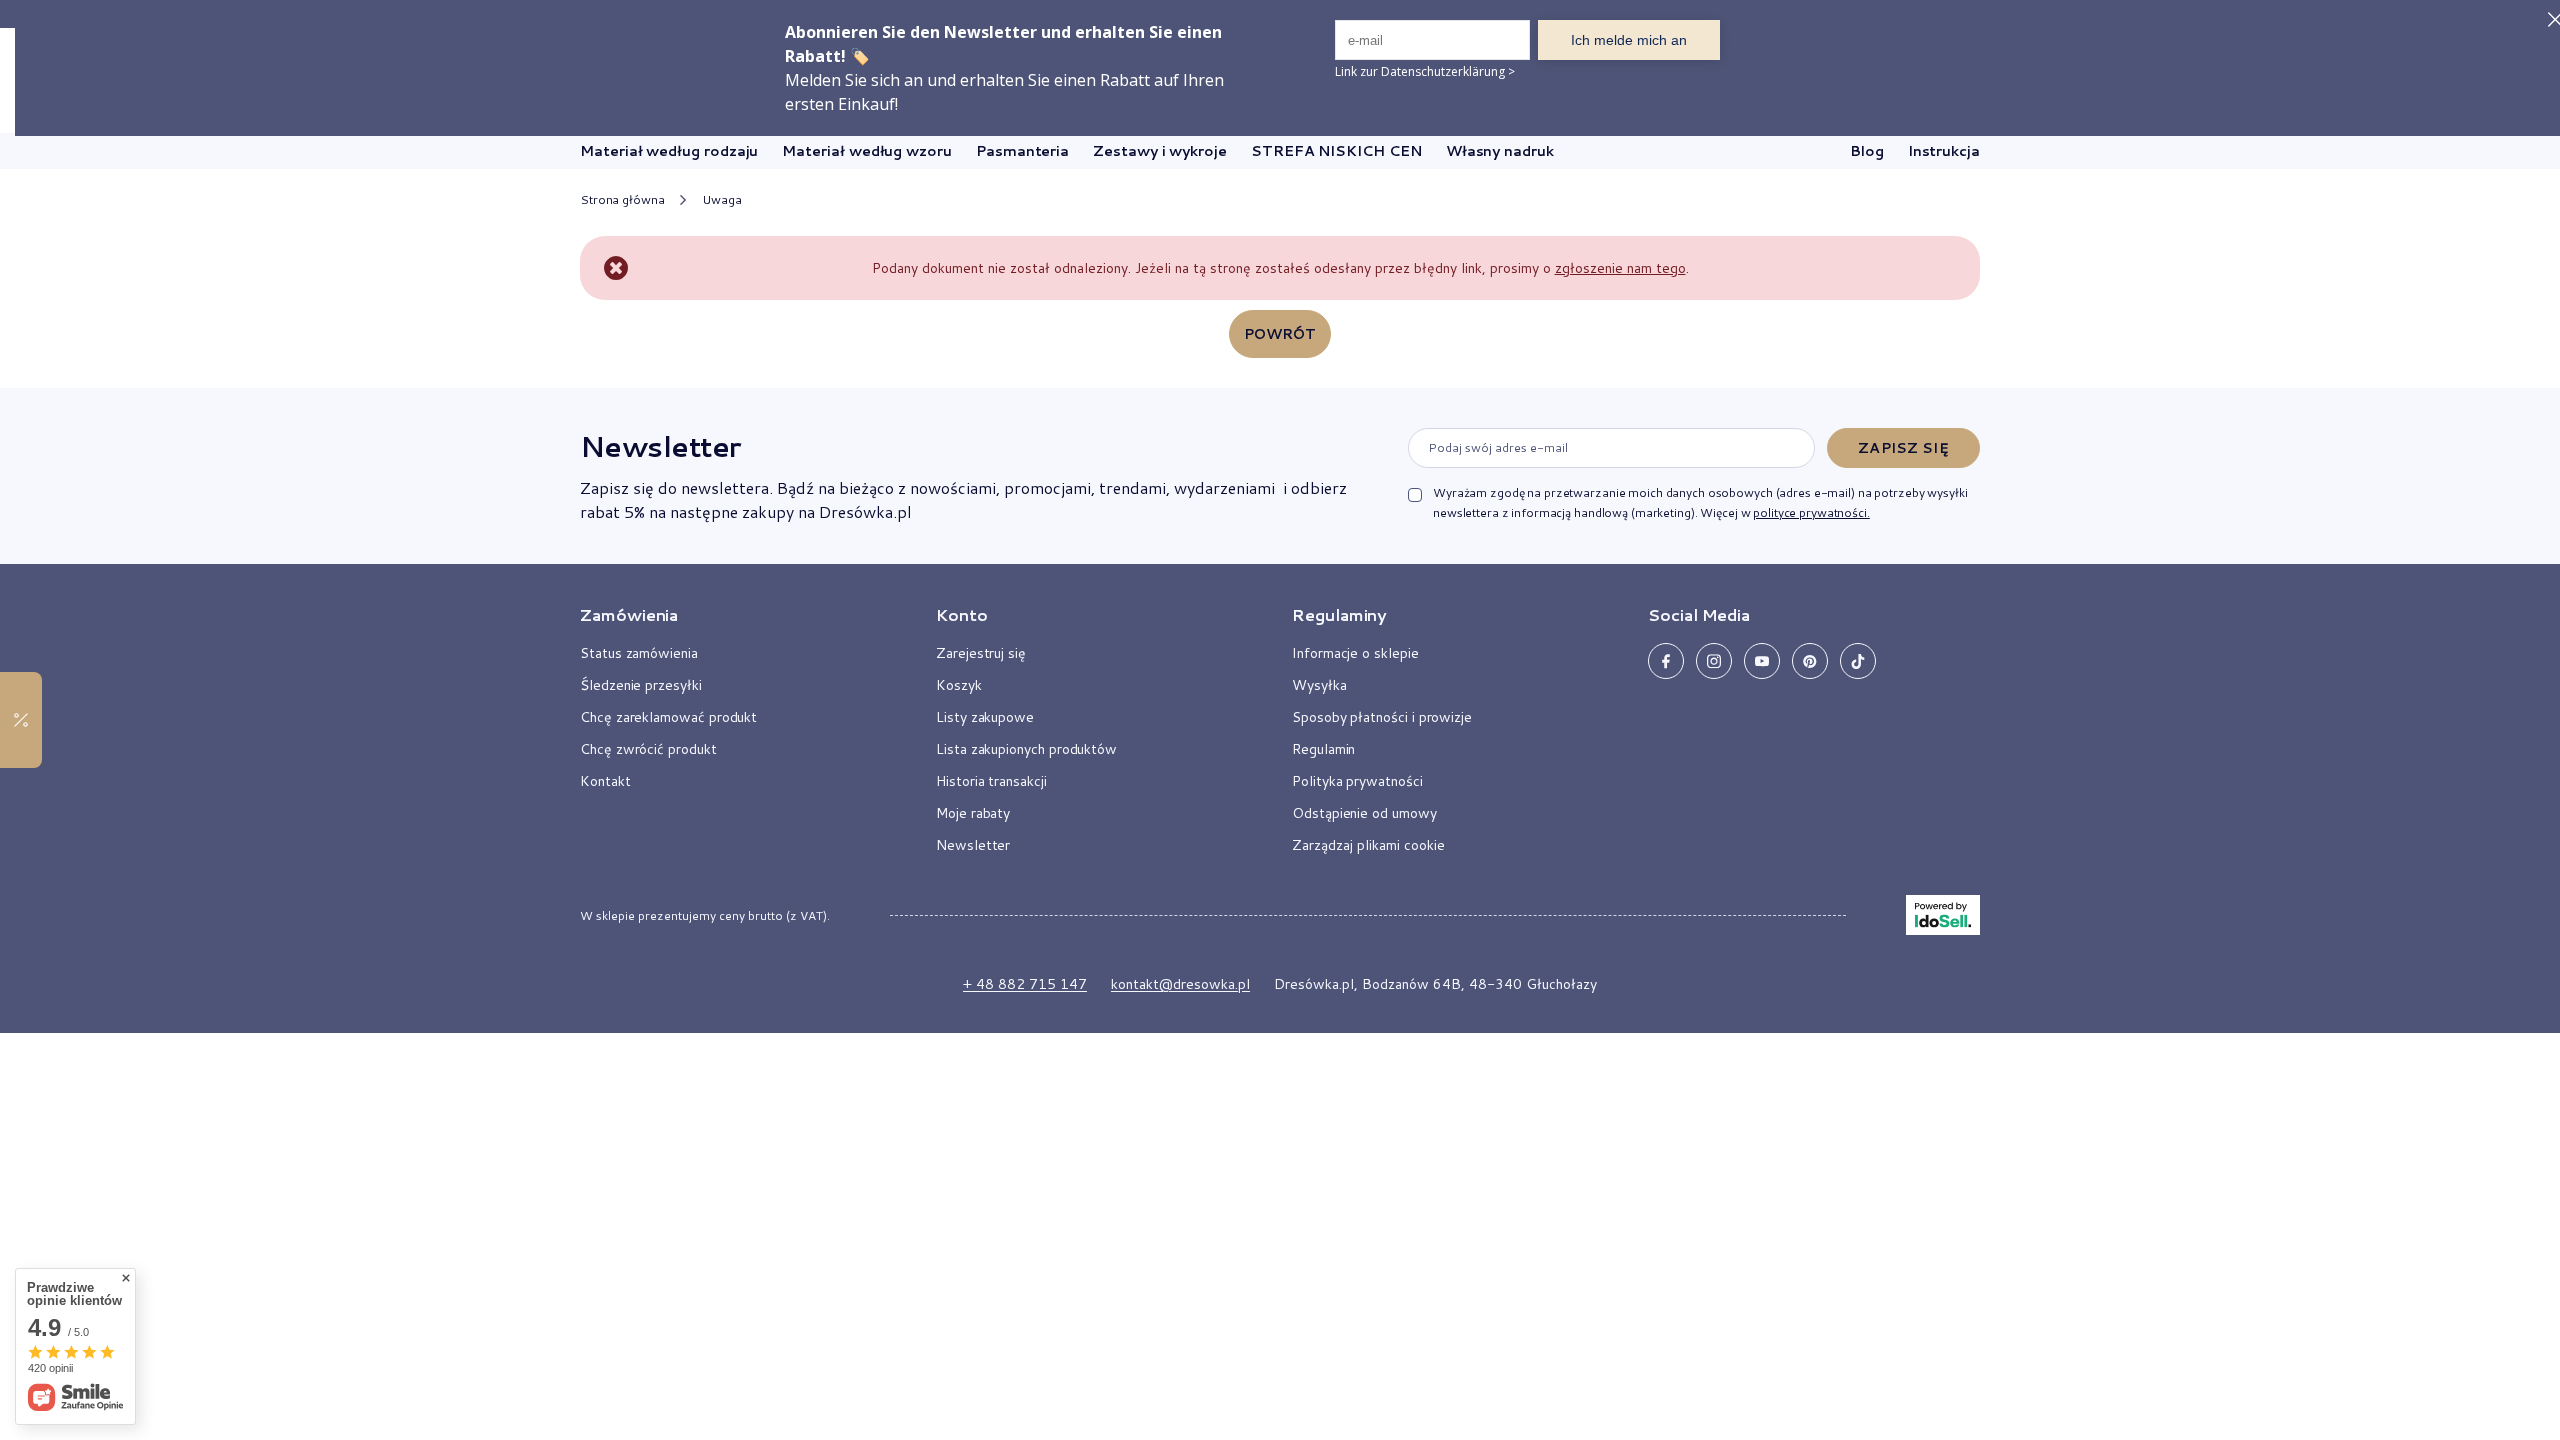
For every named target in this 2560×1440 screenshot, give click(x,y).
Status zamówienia (639, 653)
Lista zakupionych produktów (1026, 749)
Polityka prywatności (1357, 781)
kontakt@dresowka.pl (1180, 984)
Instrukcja (1944, 151)
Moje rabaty (973, 813)
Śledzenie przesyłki (641, 685)
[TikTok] (1858, 661)
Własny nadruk (1500, 151)
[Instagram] (1714, 661)
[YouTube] (1762, 661)
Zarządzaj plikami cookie (1368, 845)
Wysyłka (1319, 685)
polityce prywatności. (1811, 512)
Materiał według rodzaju (669, 151)
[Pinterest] (1810, 661)
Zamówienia (629, 615)
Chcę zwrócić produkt (648, 749)
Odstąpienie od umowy (1364, 813)
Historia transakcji (991, 781)
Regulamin (1323, 749)
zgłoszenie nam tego (1620, 268)
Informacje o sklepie (1355, 653)
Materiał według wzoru (867, 151)
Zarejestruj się (981, 653)
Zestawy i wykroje (1160, 151)
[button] (734, 623)
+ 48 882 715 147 (1025, 984)
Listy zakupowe (985, 717)
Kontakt (605, 781)
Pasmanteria (1022, 151)
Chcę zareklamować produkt (668, 717)
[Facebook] (1666, 661)
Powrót (1280, 334)
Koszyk (959, 685)
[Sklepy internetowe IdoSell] (1943, 915)
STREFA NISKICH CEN (1336, 151)
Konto (962, 615)
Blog (1867, 151)
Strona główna (622, 199)
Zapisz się (1903, 448)
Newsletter (660, 446)
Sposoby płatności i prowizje (1382, 717)
